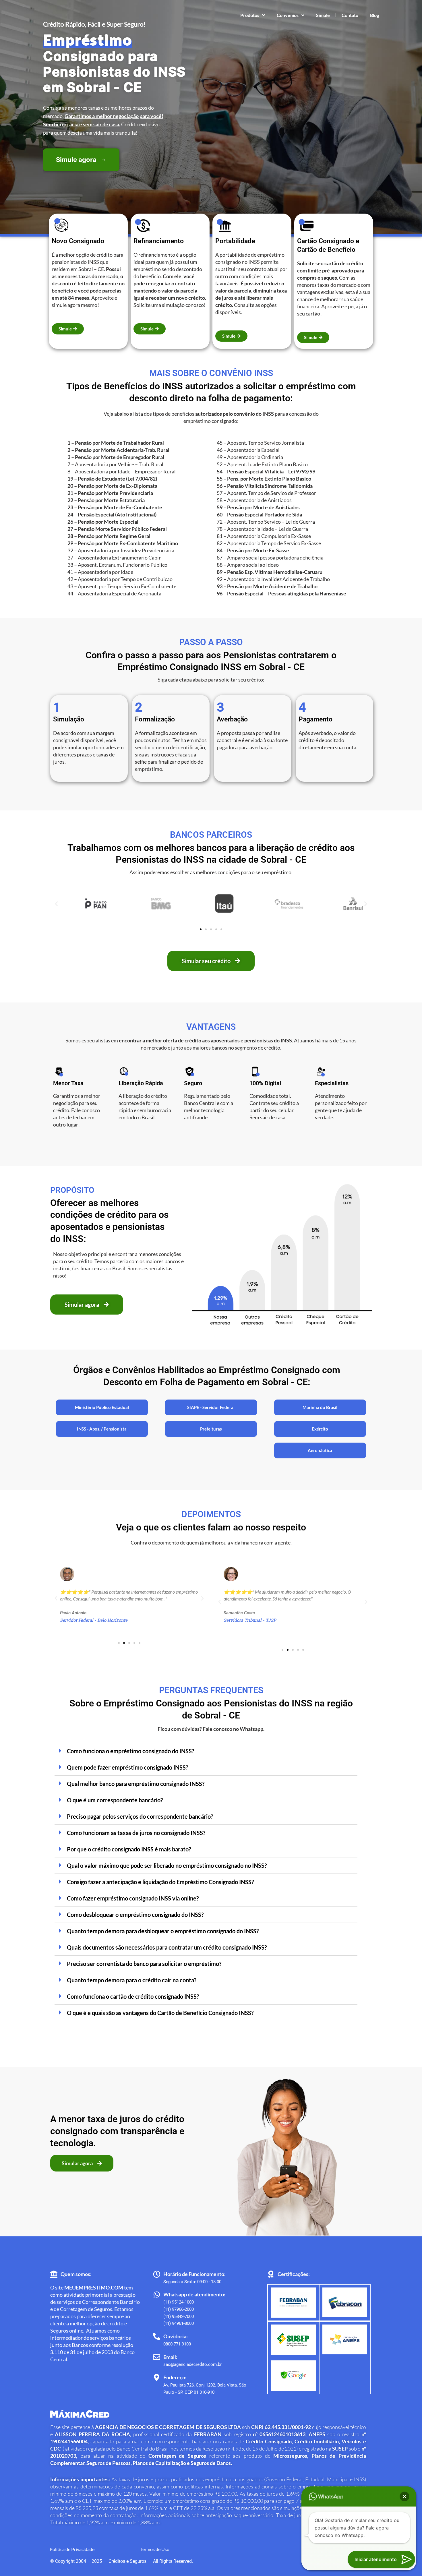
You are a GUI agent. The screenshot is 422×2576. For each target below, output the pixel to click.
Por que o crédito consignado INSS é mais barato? (129, 1849)
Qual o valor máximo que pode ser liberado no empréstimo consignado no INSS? (167, 1865)
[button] (56, 904)
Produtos (250, 15)
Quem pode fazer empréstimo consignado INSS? (127, 1767)
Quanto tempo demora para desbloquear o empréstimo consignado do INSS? (163, 1931)
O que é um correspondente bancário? (115, 1800)
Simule (323, 15)
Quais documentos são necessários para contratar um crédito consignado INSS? (167, 1947)
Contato (350, 15)
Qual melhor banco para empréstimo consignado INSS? (136, 1784)
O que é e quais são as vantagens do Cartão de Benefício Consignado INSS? (160, 2013)
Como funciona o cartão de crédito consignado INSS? (133, 1996)
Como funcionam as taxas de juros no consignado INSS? (136, 1833)
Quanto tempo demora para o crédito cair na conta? (132, 1980)
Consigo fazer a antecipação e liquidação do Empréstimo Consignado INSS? (160, 1882)
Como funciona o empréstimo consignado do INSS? (130, 1751)
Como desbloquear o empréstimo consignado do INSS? (135, 1915)
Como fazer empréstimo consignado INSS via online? (133, 1898)
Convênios (288, 15)
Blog (374, 15)
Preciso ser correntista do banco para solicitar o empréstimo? (144, 1964)
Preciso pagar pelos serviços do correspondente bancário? (140, 1816)
